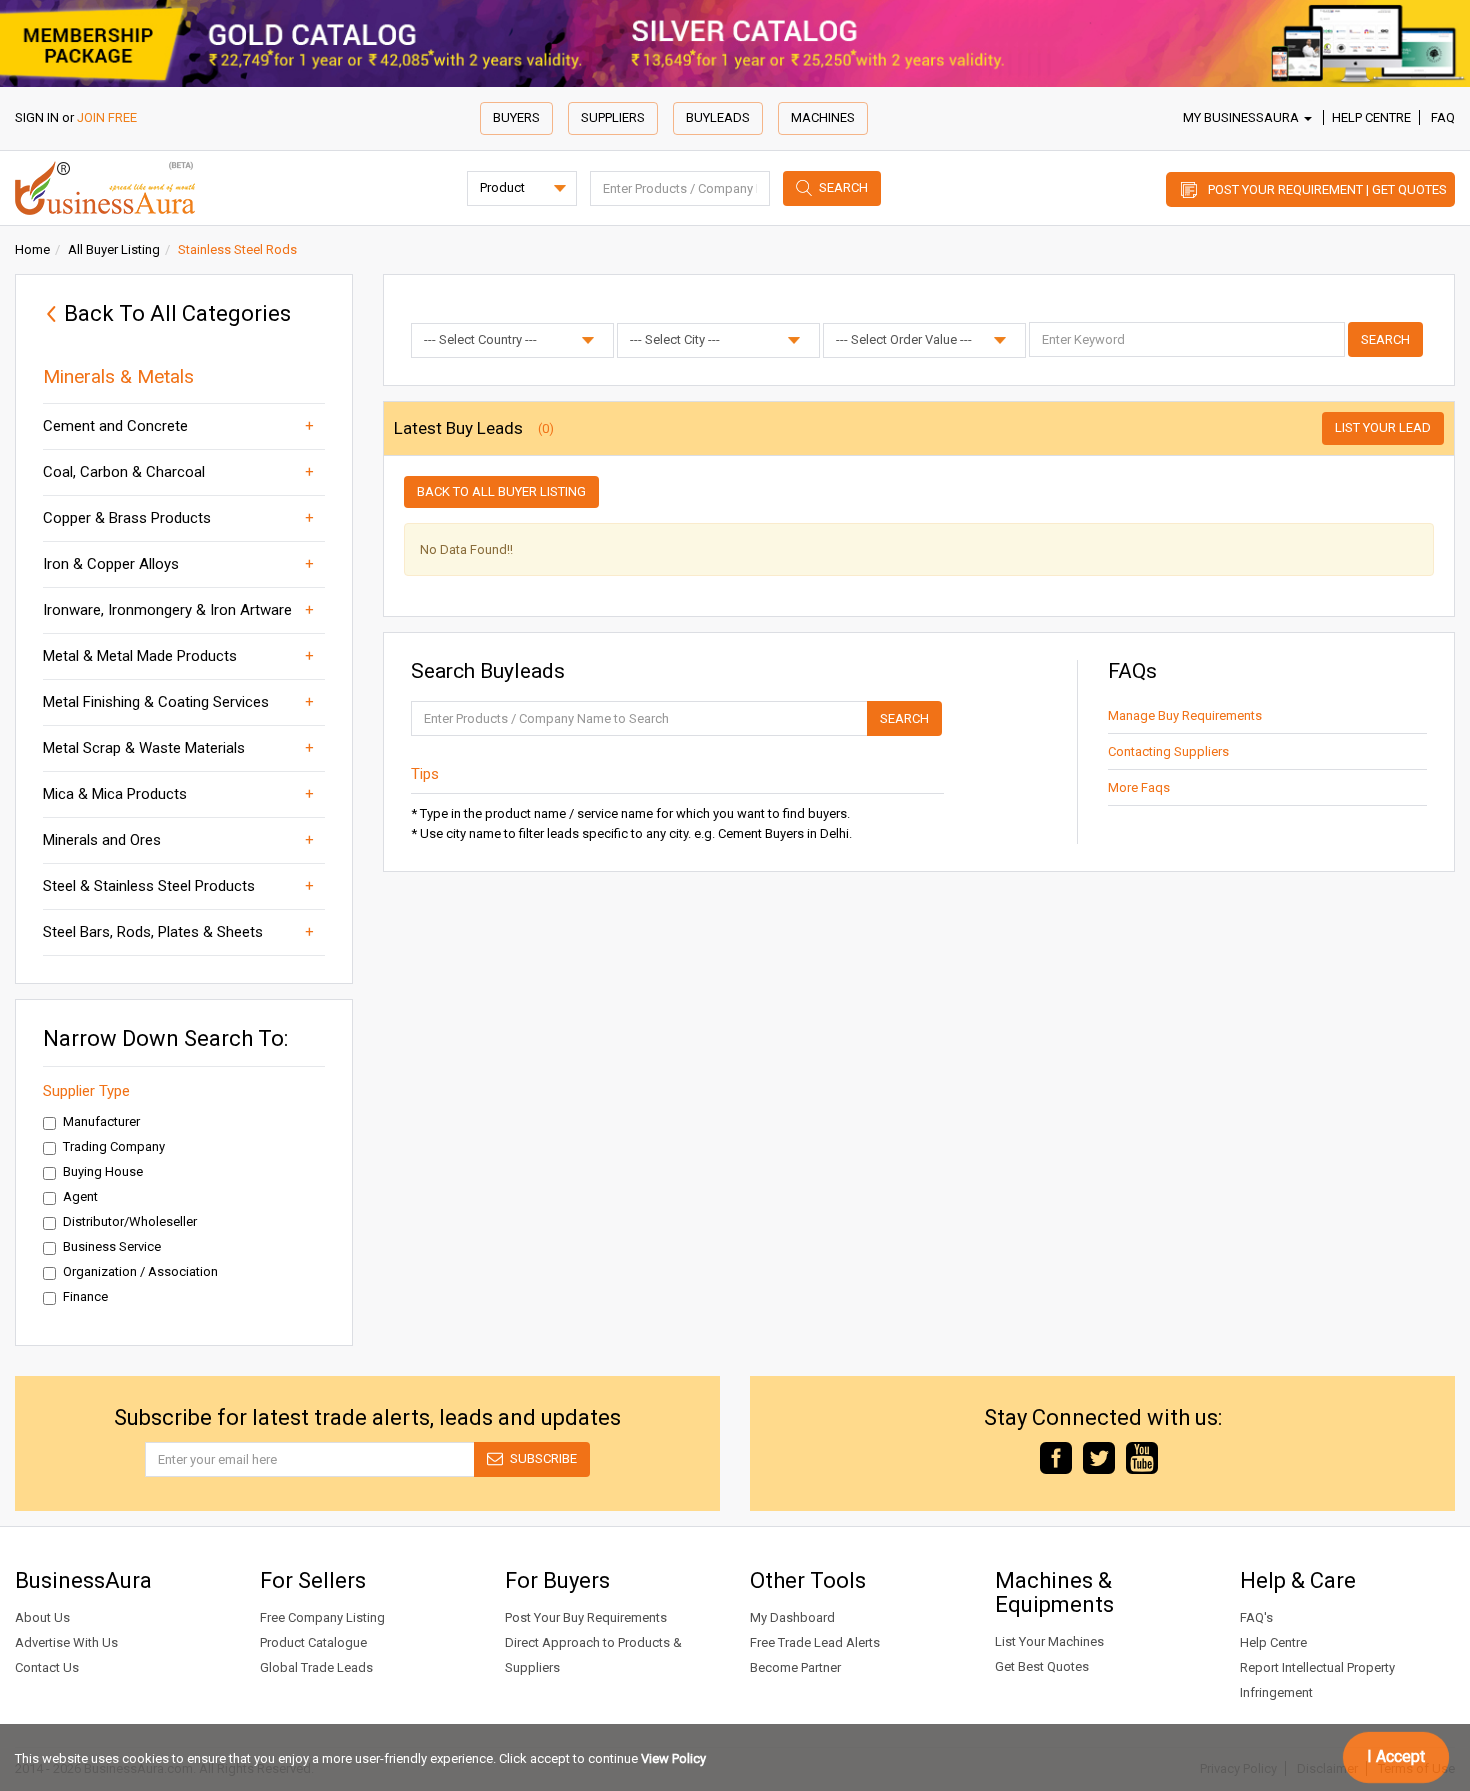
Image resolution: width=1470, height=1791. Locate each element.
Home (32, 249)
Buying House (103, 1171)
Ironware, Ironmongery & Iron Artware (167, 610)
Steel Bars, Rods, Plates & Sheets (153, 932)
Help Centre (1371, 117)
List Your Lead (1383, 427)
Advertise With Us (66, 1642)
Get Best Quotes (1042, 1666)
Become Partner (795, 1667)
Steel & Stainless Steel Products (149, 886)
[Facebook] (1056, 1456)
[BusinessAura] (105, 186)
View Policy (673, 1758)
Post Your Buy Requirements (586, 1617)
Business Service (112, 1246)
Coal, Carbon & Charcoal (124, 472)
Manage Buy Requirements (1185, 715)
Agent (80, 1196)
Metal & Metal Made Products (140, 656)
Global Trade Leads (316, 1667)
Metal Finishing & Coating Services (156, 702)
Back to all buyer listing (501, 491)
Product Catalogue (313, 1642)
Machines (823, 117)
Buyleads (718, 117)
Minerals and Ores (102, 840)
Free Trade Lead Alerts (815, 1642)
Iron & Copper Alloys (111, 564)
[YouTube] (1142, 1456)
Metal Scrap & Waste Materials (144, 748)
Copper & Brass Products (127, 518)
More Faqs (1139, 787)
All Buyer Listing (114, 249)
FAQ (1443, 117)
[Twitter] (1099, 1456)
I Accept (1396, 1756)
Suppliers (613, 117)
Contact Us (47, 1667)
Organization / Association (140, 1271)
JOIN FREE (107, 117)
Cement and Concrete (115, 426)
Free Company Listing (322, 1617)
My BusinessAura (1242, 117)
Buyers (516, 117)
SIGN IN (37, 117)
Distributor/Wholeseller (130, 1221)
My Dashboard (792, 1617)
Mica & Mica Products (115, 794)
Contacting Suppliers (1168, 751)
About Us (42, 1617)
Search (843, 187)
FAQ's (1256, 1617)
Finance (85, 1296)
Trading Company (114, 1146)
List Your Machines (1049, 1641)
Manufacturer (101, 1121)
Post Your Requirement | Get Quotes (1327, 189)
